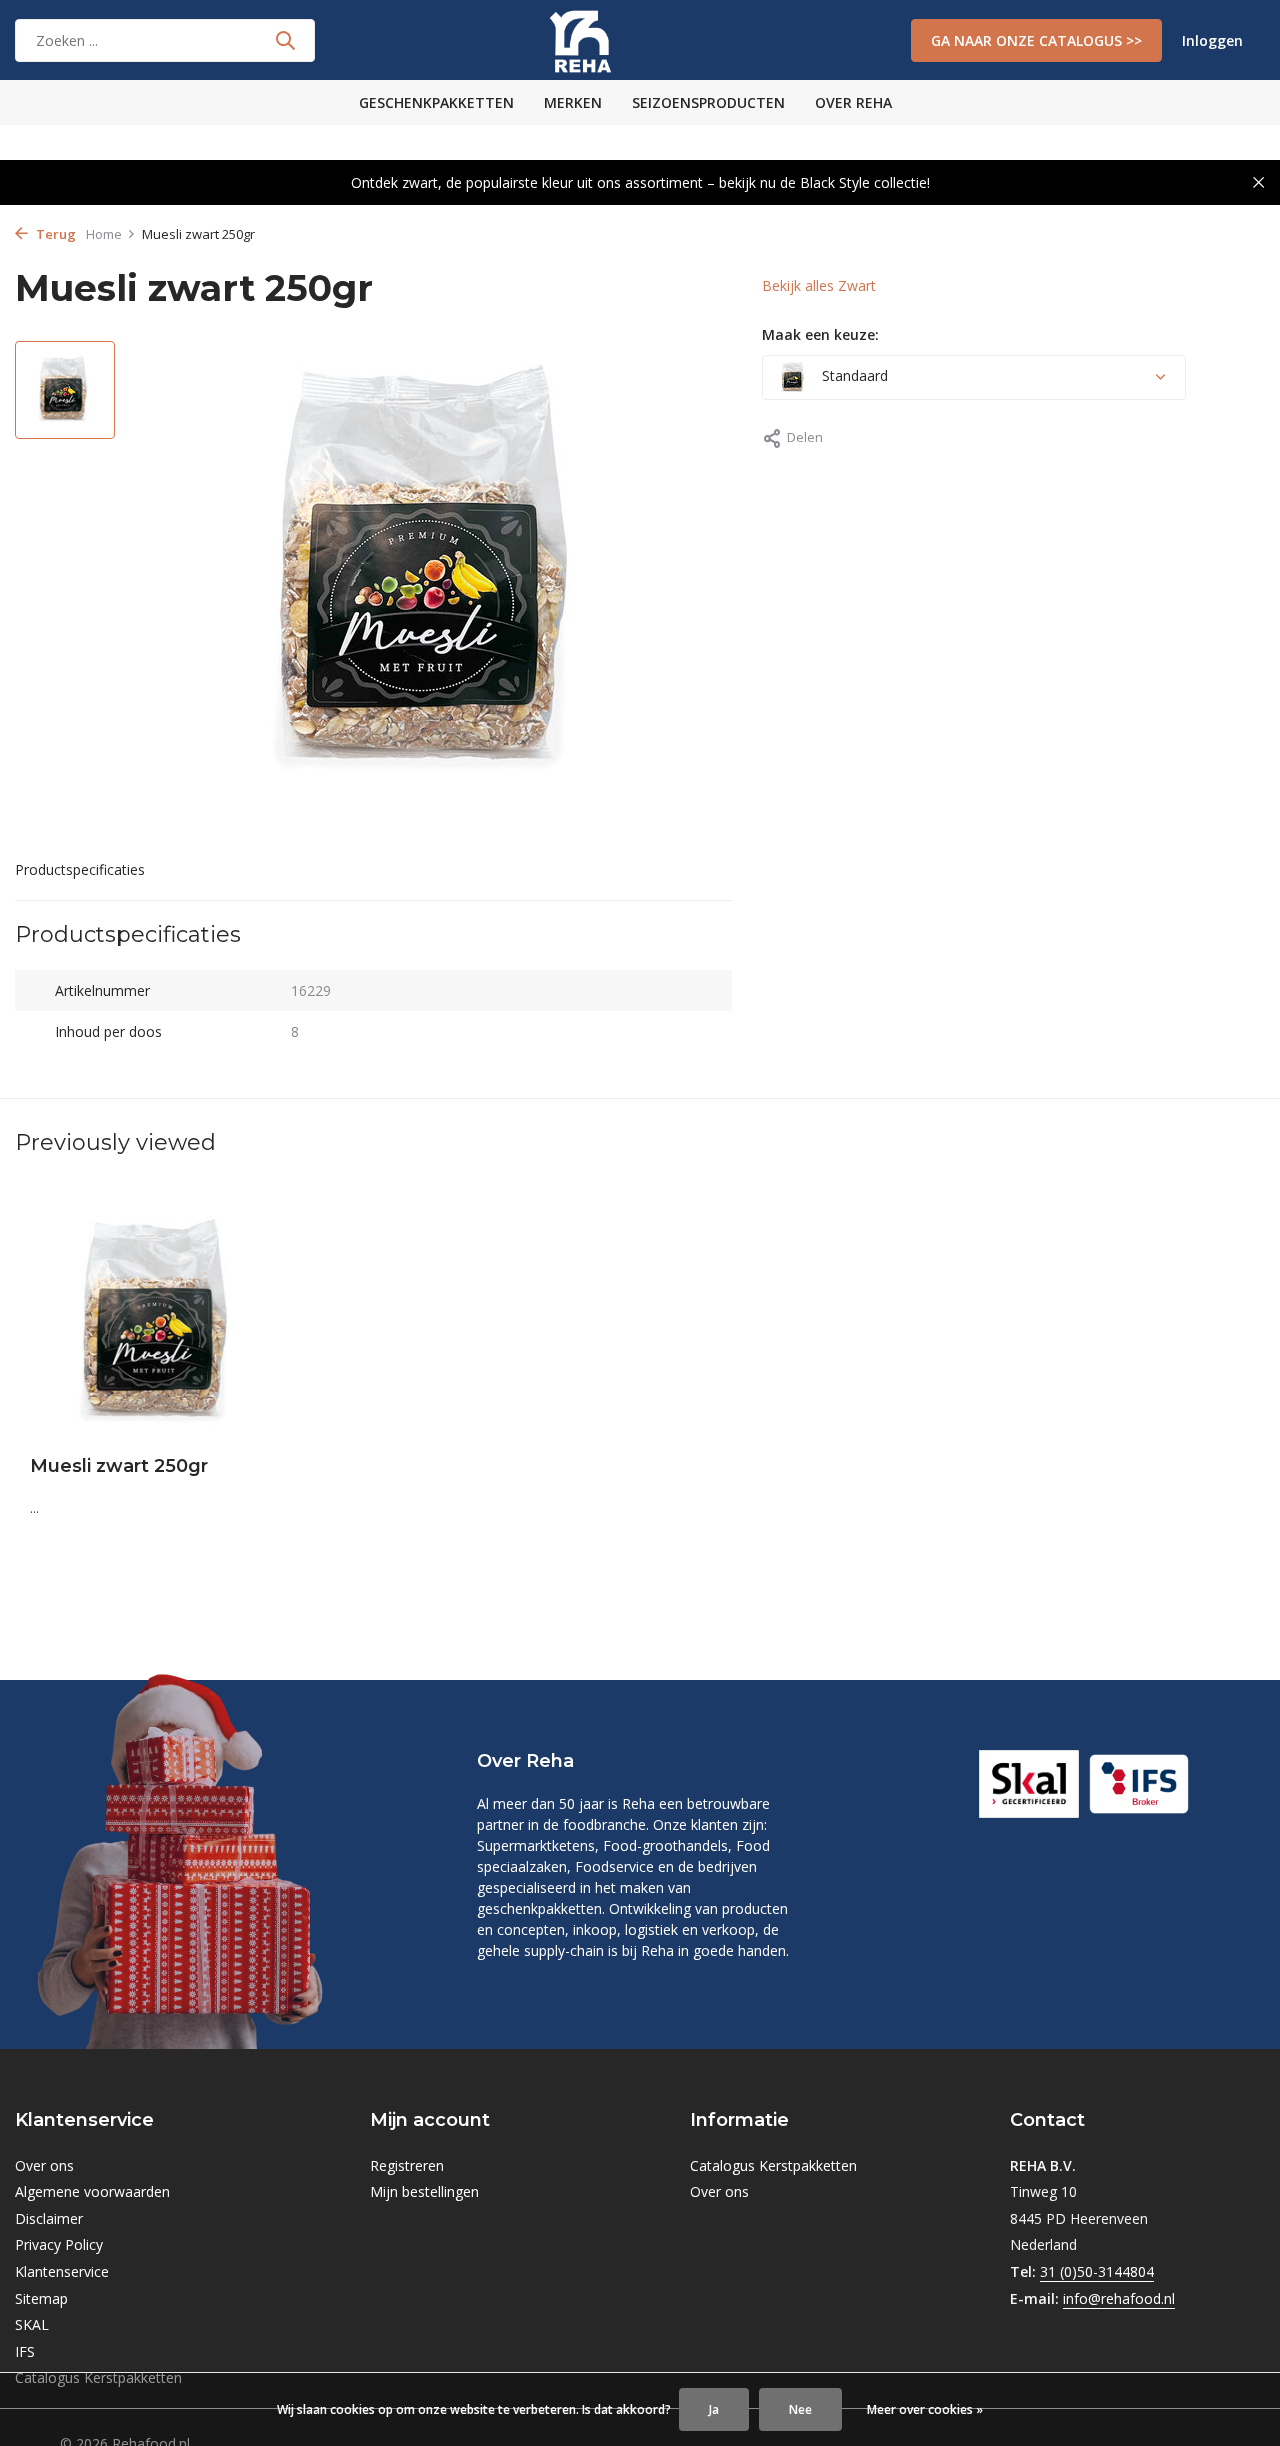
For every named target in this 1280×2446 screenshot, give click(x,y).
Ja (714, 2409)
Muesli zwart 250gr (119, 1466)
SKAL (32, 2324)
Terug (54, 234)
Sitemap (41, 2298)
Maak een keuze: (820, 334)
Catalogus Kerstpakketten (773, 2165)
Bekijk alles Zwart (819, 285)
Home (104, 234)
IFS (25, 2351)
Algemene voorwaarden (92, 2191)
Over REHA (853, 102)
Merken (573, 102)
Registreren (407, 2165)
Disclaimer (49, 2218)
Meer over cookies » (925, 2409)
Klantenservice (62, 2271)
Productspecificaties (80, 869)
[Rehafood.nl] (639, 40)
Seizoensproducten (708, 102)
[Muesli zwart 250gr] (160, 1323)
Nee (800, 2409)
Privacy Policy (59, 2244)
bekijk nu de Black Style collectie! (824, 182)
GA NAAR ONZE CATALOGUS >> (1036, 40)
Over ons (44, 2165)
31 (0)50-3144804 (1097, 2271)
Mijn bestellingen (424, 2191)
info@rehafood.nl (1119, 2298)
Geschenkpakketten (436, 102)
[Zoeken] (285, 40)
